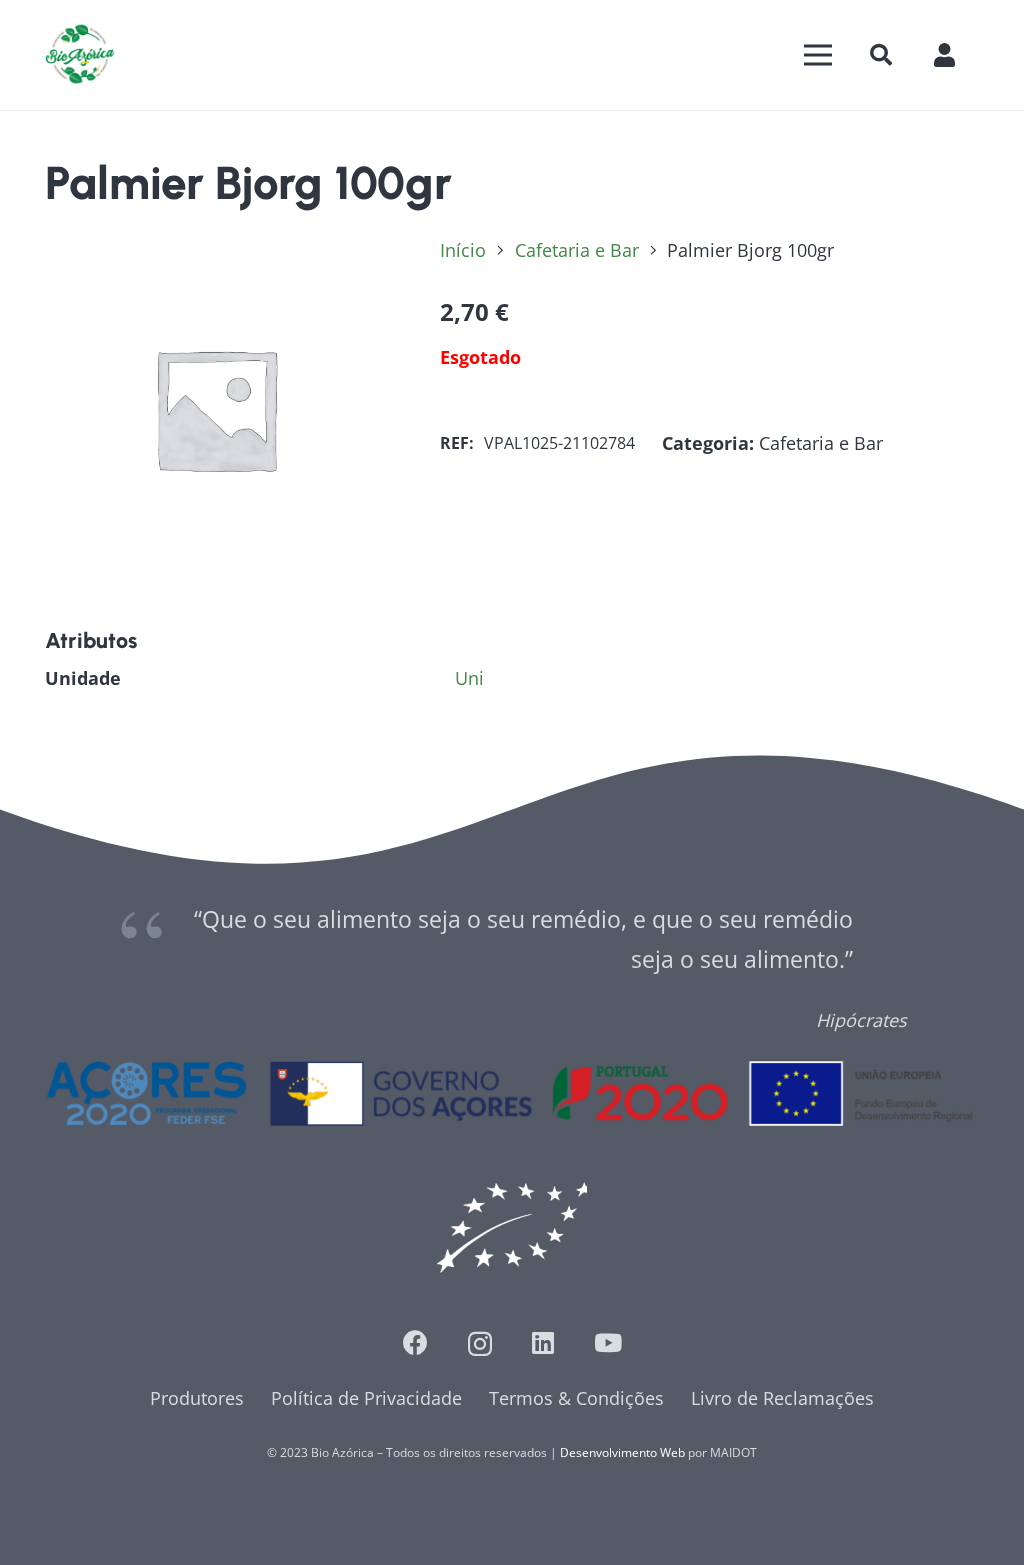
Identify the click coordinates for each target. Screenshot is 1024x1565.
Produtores (197, 1398)
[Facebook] (415, 1342)
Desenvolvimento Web (622, 1452)
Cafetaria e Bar (577, 250)
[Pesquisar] (881, 55)
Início (463, 250)
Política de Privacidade (366, 1398)
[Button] (954, 54)
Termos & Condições (576, 1398)
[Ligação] (80, 55)
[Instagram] (480, 1344)
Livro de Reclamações (782, 1398)
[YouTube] (608, 1342)
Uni (469, 678)
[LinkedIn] (543, 1342)
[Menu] (818, 55)
